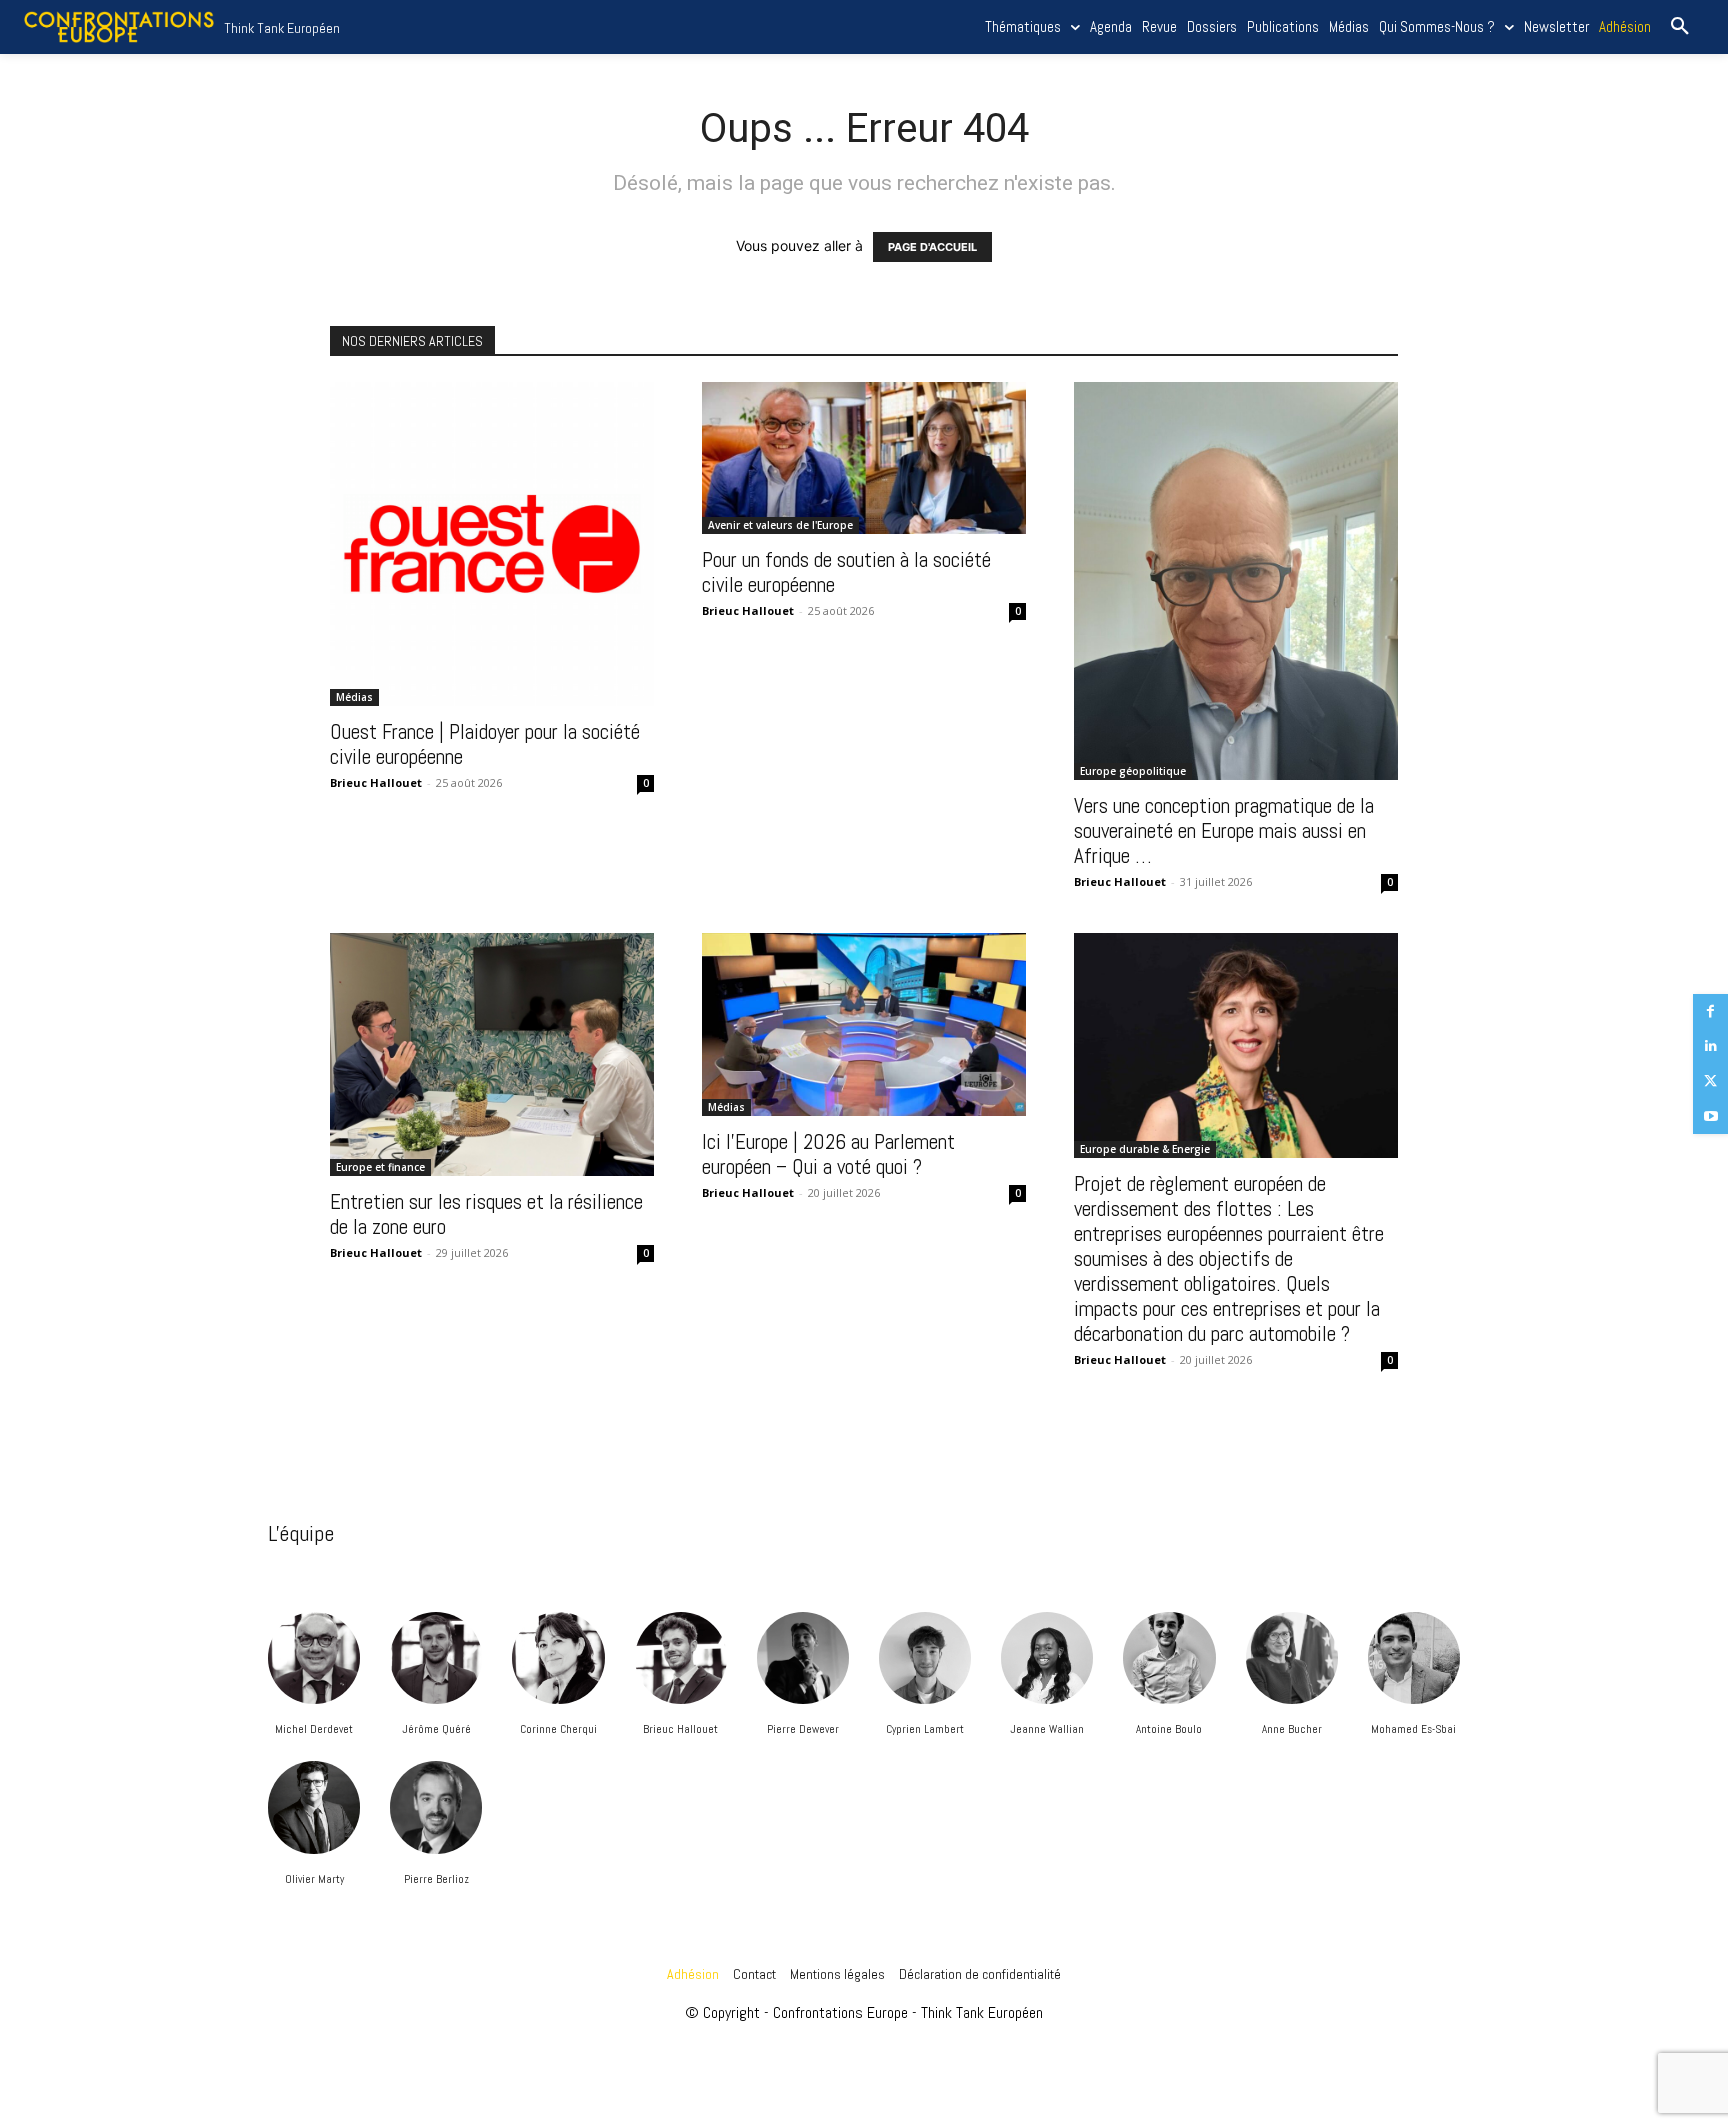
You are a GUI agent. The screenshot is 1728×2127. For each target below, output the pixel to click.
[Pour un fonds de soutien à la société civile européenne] (864, 458)
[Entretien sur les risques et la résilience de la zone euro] (492, 1054)
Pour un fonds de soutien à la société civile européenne (846, 572)
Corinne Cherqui (558, 1729)
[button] (1680, 27)
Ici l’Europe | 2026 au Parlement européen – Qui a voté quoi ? (828, 1154)
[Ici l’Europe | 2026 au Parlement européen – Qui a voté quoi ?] (864, 1024)
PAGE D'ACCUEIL (932, 247)
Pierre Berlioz (436, 1879)
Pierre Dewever (803, 1729)
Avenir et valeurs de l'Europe (780, 525)
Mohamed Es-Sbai (1413, 1729)
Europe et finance (380, 1167)
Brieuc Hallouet (680, 1729)
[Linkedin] (1710, 1046)
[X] (1710, 1081)
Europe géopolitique (1133, 771)
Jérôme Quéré (436, 1729)
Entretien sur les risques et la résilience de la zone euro (486, 1214)
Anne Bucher (1292, 1729)
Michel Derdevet (314, 1729)
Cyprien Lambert (925, 1729)
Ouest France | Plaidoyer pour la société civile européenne (485, 744)
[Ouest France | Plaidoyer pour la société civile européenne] (492, 544)
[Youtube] (1710, 1116)
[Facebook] (1710, 1011)
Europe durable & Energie (1145, 1149)
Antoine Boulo (1169, 1729)
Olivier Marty (314, 1879)
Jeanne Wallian (1047, 1729)
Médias (354, 697)
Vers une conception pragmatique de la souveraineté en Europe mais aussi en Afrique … (1224, 830)
